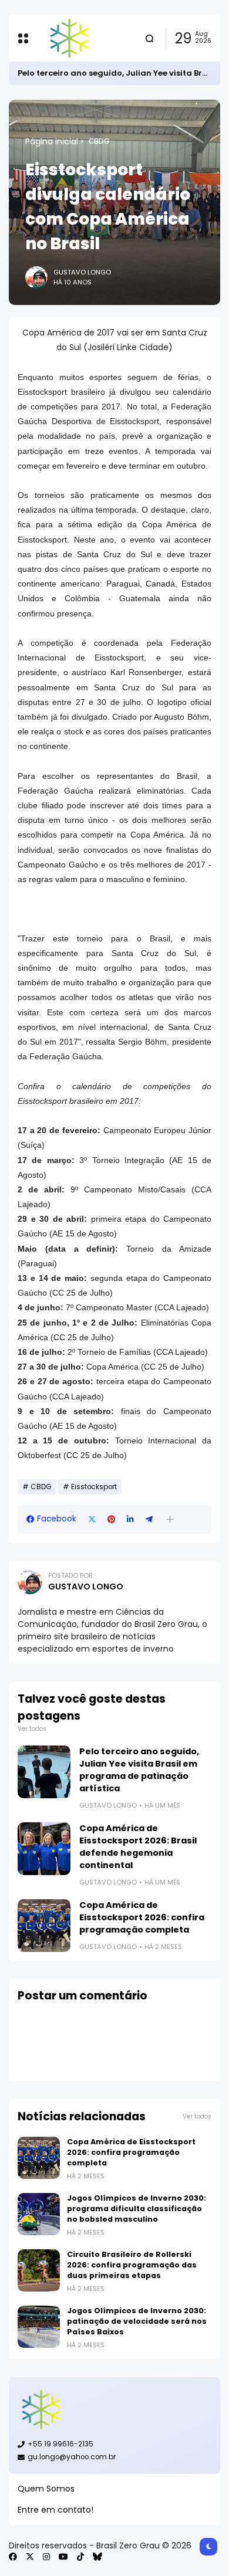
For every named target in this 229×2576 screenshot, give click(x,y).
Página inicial (52, 141)
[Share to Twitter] (92, 1519)
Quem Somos (46, 2489)
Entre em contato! (55, 2510)
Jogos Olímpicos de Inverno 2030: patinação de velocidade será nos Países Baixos (137, 2321)
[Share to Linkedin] (130, 1519)
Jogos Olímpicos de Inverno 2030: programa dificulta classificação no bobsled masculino (137, 2209)
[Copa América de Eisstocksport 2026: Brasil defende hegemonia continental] (44, 1849)
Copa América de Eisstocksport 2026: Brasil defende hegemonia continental (138, 1847)
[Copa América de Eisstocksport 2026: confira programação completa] (44, 1926)
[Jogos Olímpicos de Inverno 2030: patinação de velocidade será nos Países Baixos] (39, 2327)
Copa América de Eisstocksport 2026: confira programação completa (142, 1917)
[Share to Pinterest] (111, 1519)
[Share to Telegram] (149, 1519)
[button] (170, 1519)
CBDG (99, 141)
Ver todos (32, 1729)
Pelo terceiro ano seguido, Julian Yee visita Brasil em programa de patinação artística (139, 1770)
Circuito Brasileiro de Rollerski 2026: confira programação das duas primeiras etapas (132, 2265)
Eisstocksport (94, 1487)
